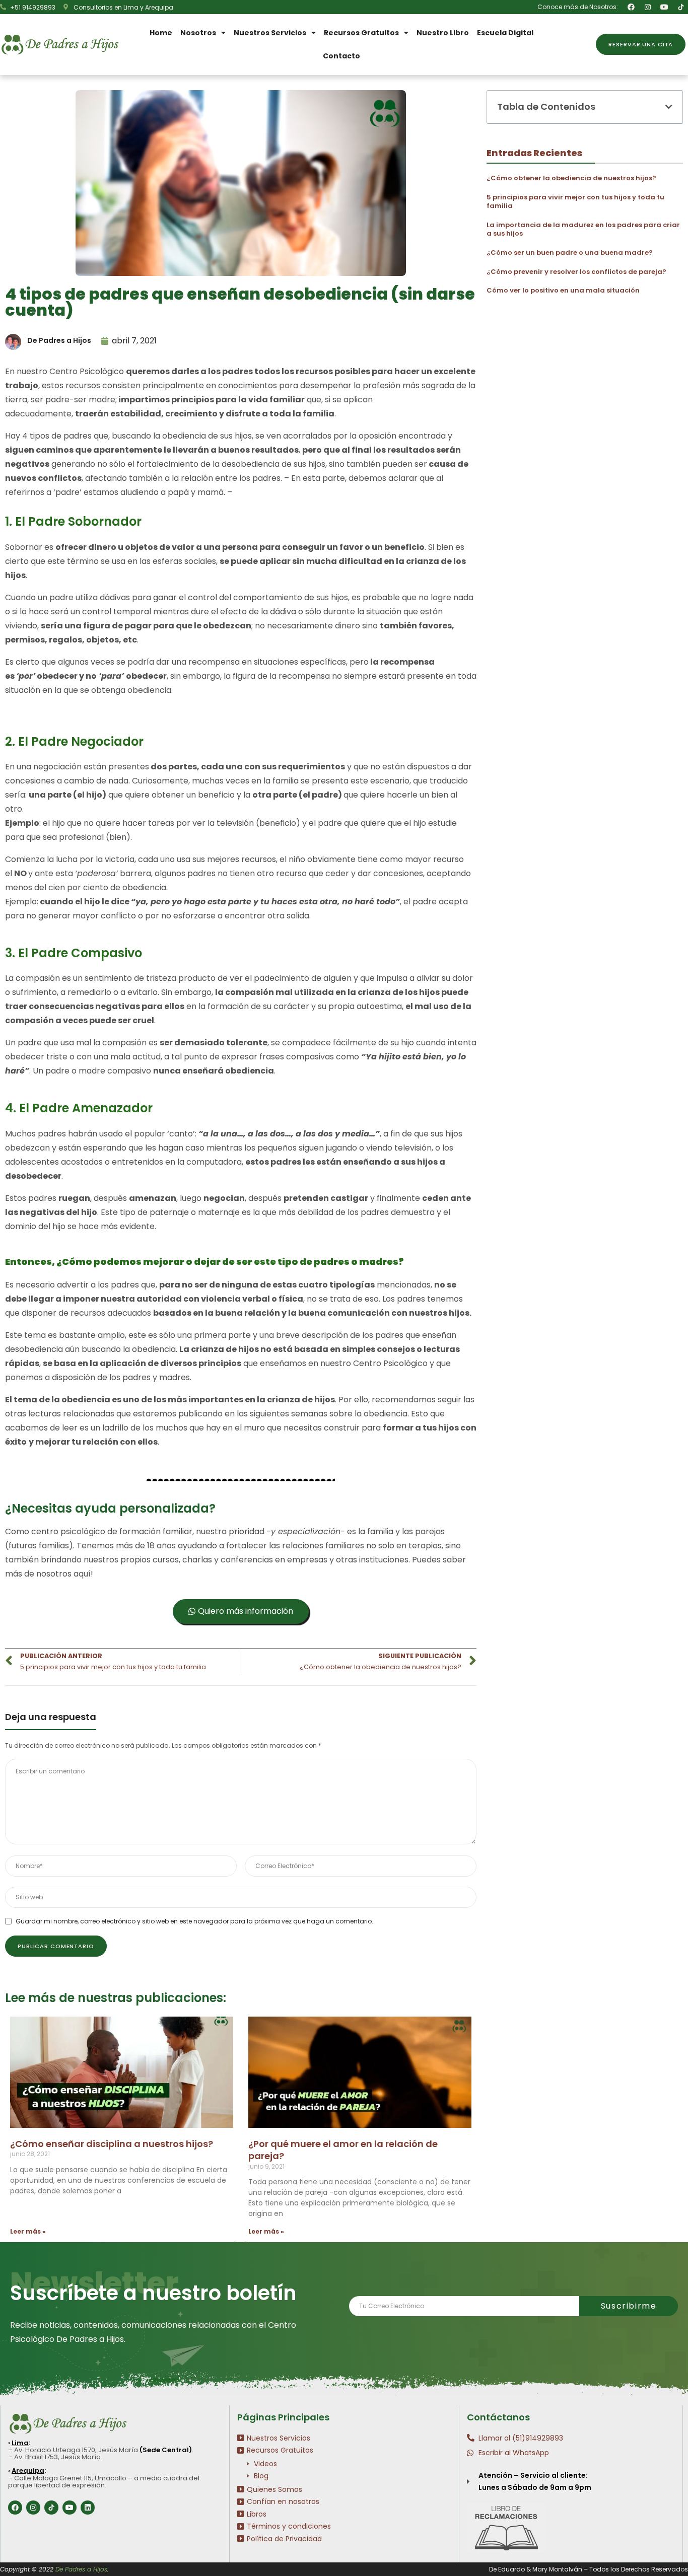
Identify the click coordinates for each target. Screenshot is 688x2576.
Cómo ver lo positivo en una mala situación (563, 290)
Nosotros (198, 33)
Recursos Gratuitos (361, 33)
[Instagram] (648, 7)
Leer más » (28, 2231)
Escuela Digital (505, 33)
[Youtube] (664, 7)
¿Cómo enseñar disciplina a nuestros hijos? (112, 2144)
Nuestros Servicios (270, 33)
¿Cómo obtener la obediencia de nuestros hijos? (571, 178)
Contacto (341, 56)
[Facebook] (631, 7)
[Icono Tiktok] (681, 7)
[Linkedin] (88, 2508)
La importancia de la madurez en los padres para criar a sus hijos (583, 229)
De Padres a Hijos (81, 2569)
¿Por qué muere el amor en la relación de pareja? (343, 2150)
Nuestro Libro (443, 33)
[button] (641, 44)
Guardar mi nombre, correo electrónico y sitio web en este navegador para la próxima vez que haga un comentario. (194, 1921)
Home (161, 33)
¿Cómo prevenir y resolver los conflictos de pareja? (576, 272)
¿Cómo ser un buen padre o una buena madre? (570, 253)
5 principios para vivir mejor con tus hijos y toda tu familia (575, 202)
